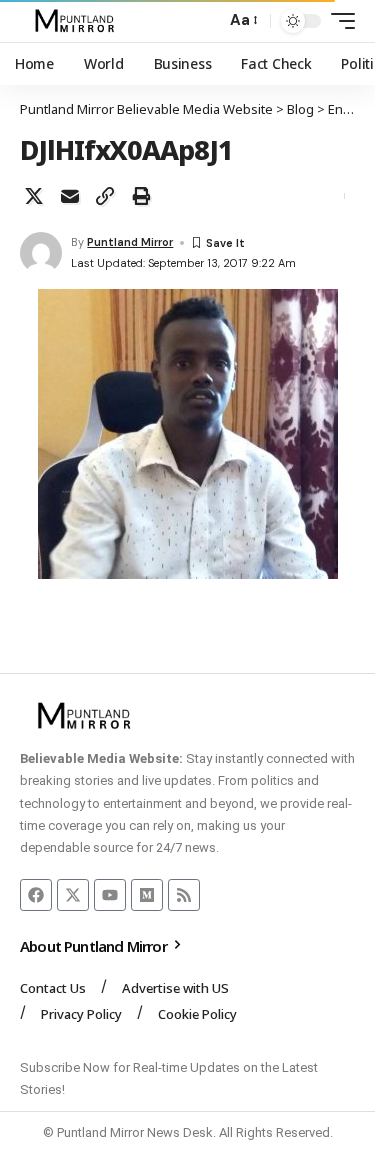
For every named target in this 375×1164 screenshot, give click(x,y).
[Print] (141, 196)
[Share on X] (34, 196)
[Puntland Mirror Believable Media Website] (77, 21)
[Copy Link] (105, 196)
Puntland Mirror (130, 242)
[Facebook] (36, 895)
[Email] (70, 196)
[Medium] (147, 895)
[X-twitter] (73, 895)
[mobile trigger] (338, 21)
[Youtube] (110, 895)
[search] (205, 21)
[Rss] (184, 895)
